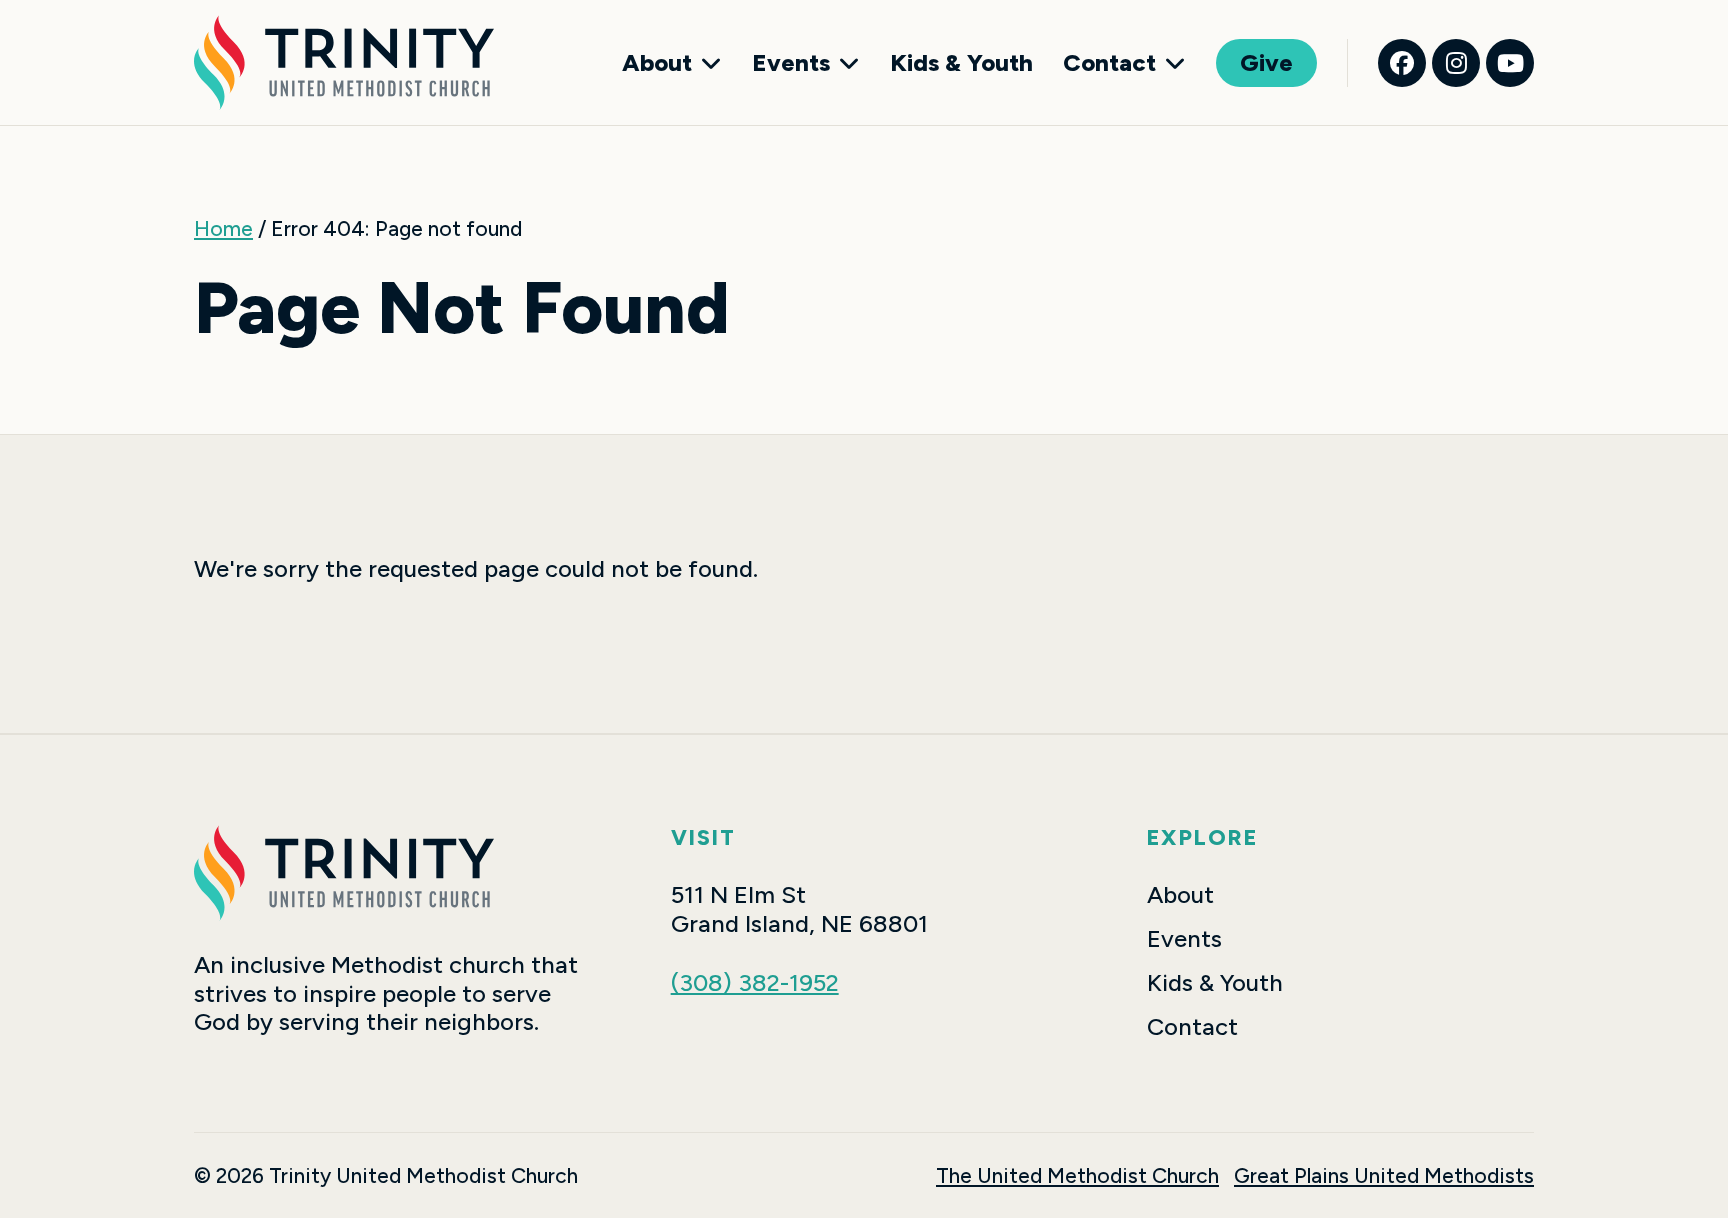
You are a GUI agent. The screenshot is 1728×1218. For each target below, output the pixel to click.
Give (1266, 62)
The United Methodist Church (1077, 1175)
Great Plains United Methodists (1384, 1175)
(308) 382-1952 (755, 982)
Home (223, 228)
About (657, 63)
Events (791, 63)
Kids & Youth (961, 63)
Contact (1109, 63)
